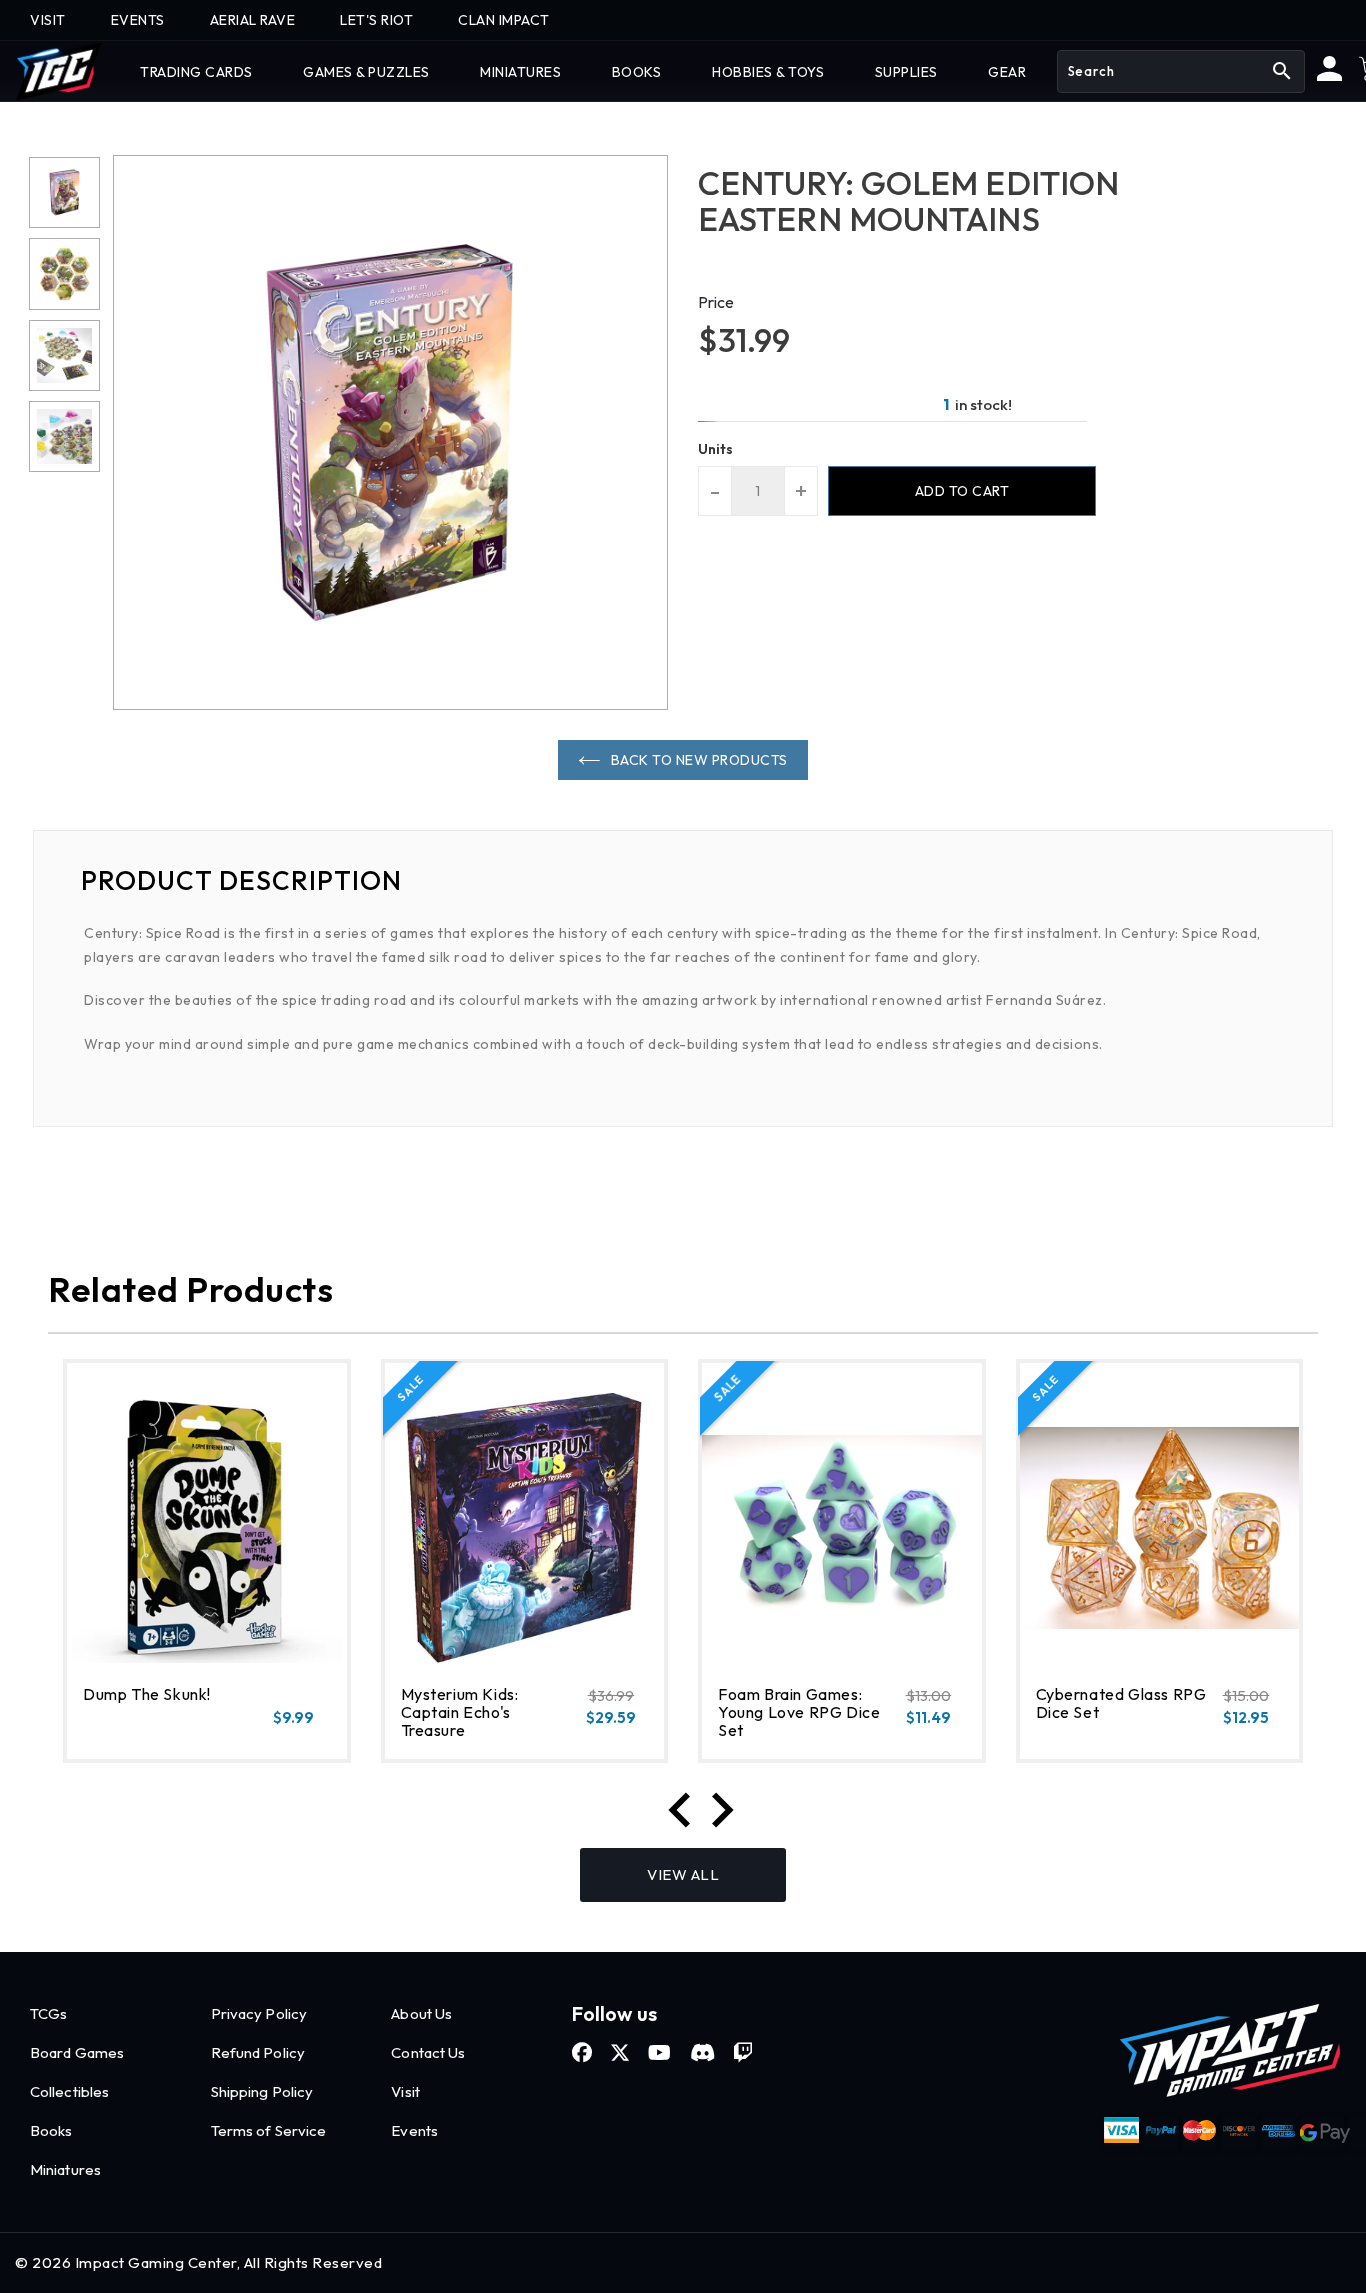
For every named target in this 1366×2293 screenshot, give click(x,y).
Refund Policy (258, 2052)
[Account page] (1329, 76)
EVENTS (138, 20)
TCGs (48, 2013)
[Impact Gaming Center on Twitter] (620, 2053)
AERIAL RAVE (253, 20)
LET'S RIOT (376, 20)
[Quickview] (135, 1739)
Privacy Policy (259, 2013)
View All (683, 1874)
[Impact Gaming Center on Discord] (702, 2053)
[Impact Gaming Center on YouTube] (659, 2053)
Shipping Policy (262, 2091)
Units (716, 449)
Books (51, 2130)
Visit (405, 2091)
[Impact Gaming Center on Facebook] (582, 2053)
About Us (421, 2013)
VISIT (48, 20)
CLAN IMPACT (504, 20)
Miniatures (65, 2169)
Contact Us (428, 2052)
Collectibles (69, 2091)
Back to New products (699, 760)
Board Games (77, 2052)
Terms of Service (269, 2130)
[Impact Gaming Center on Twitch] (743, 2053)
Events (414, 2130)
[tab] (683, 881)
